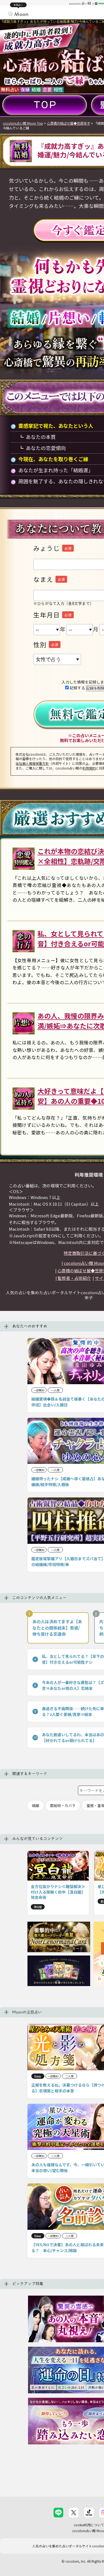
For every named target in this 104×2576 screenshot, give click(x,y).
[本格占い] (18, 13)
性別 (40, 644)
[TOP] (45, 105)
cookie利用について (89, 2525)
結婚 (35, 1805)
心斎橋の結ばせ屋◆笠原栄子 (69, 123)
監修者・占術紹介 (74, 1278)
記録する (77, 688)
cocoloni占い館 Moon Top (23, 123)
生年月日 (47, 615)
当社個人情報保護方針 (32, 763)
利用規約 (89, 768)
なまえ (43, 579)
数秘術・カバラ (63, 1805)
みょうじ (47, 548)
